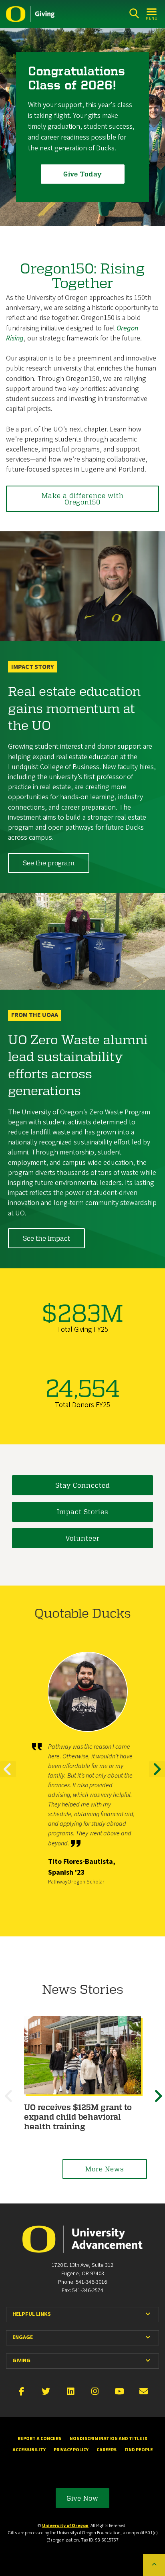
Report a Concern (40, 2439)
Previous (8, 1776)
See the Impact (46, 1238)
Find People (139, 2450)
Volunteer (82, 1538)
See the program (49, 863)
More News (105, 2169)
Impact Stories (83, 1512)
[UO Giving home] (30, 14)
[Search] (134, 13)
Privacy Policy (71, 2450)
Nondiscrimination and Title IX (109, 2439)
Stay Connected (83, 1485)
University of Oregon (65, 2526)
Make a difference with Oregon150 (83, 499)
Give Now (82, 2498)
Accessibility (29, 2450)
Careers (107, 2450)
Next (157, 1776)
